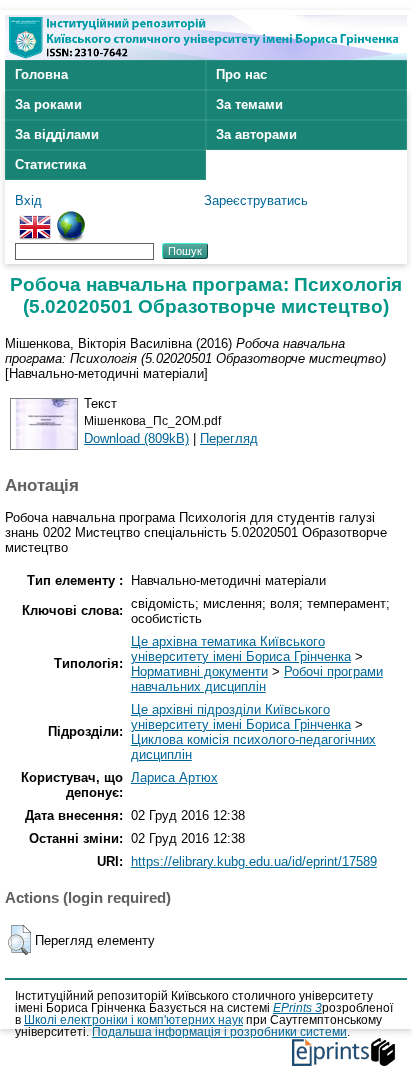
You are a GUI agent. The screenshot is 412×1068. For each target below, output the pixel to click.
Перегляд (229, 438)
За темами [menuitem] (249, 104)
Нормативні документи (199, 671)
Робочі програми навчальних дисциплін (257, 679)
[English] (35, 218)
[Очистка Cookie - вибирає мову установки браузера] (71, 218)
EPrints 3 (297, 1008)
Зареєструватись (256, 200)
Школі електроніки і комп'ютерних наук (133, 1020)
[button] (19, 940)
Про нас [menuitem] (241, 74)
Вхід (28, 200)
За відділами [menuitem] (57, 134)
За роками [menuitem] (48, 104)
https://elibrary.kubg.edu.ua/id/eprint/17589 (254, 861)
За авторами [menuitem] (256, 134)
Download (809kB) (136, 438)
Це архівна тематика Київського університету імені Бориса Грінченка (241, 649)
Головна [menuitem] (41, 74)
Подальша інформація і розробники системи (219, 1032)
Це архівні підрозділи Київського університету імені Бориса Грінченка (241, 717)
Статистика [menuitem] (50, 164)
